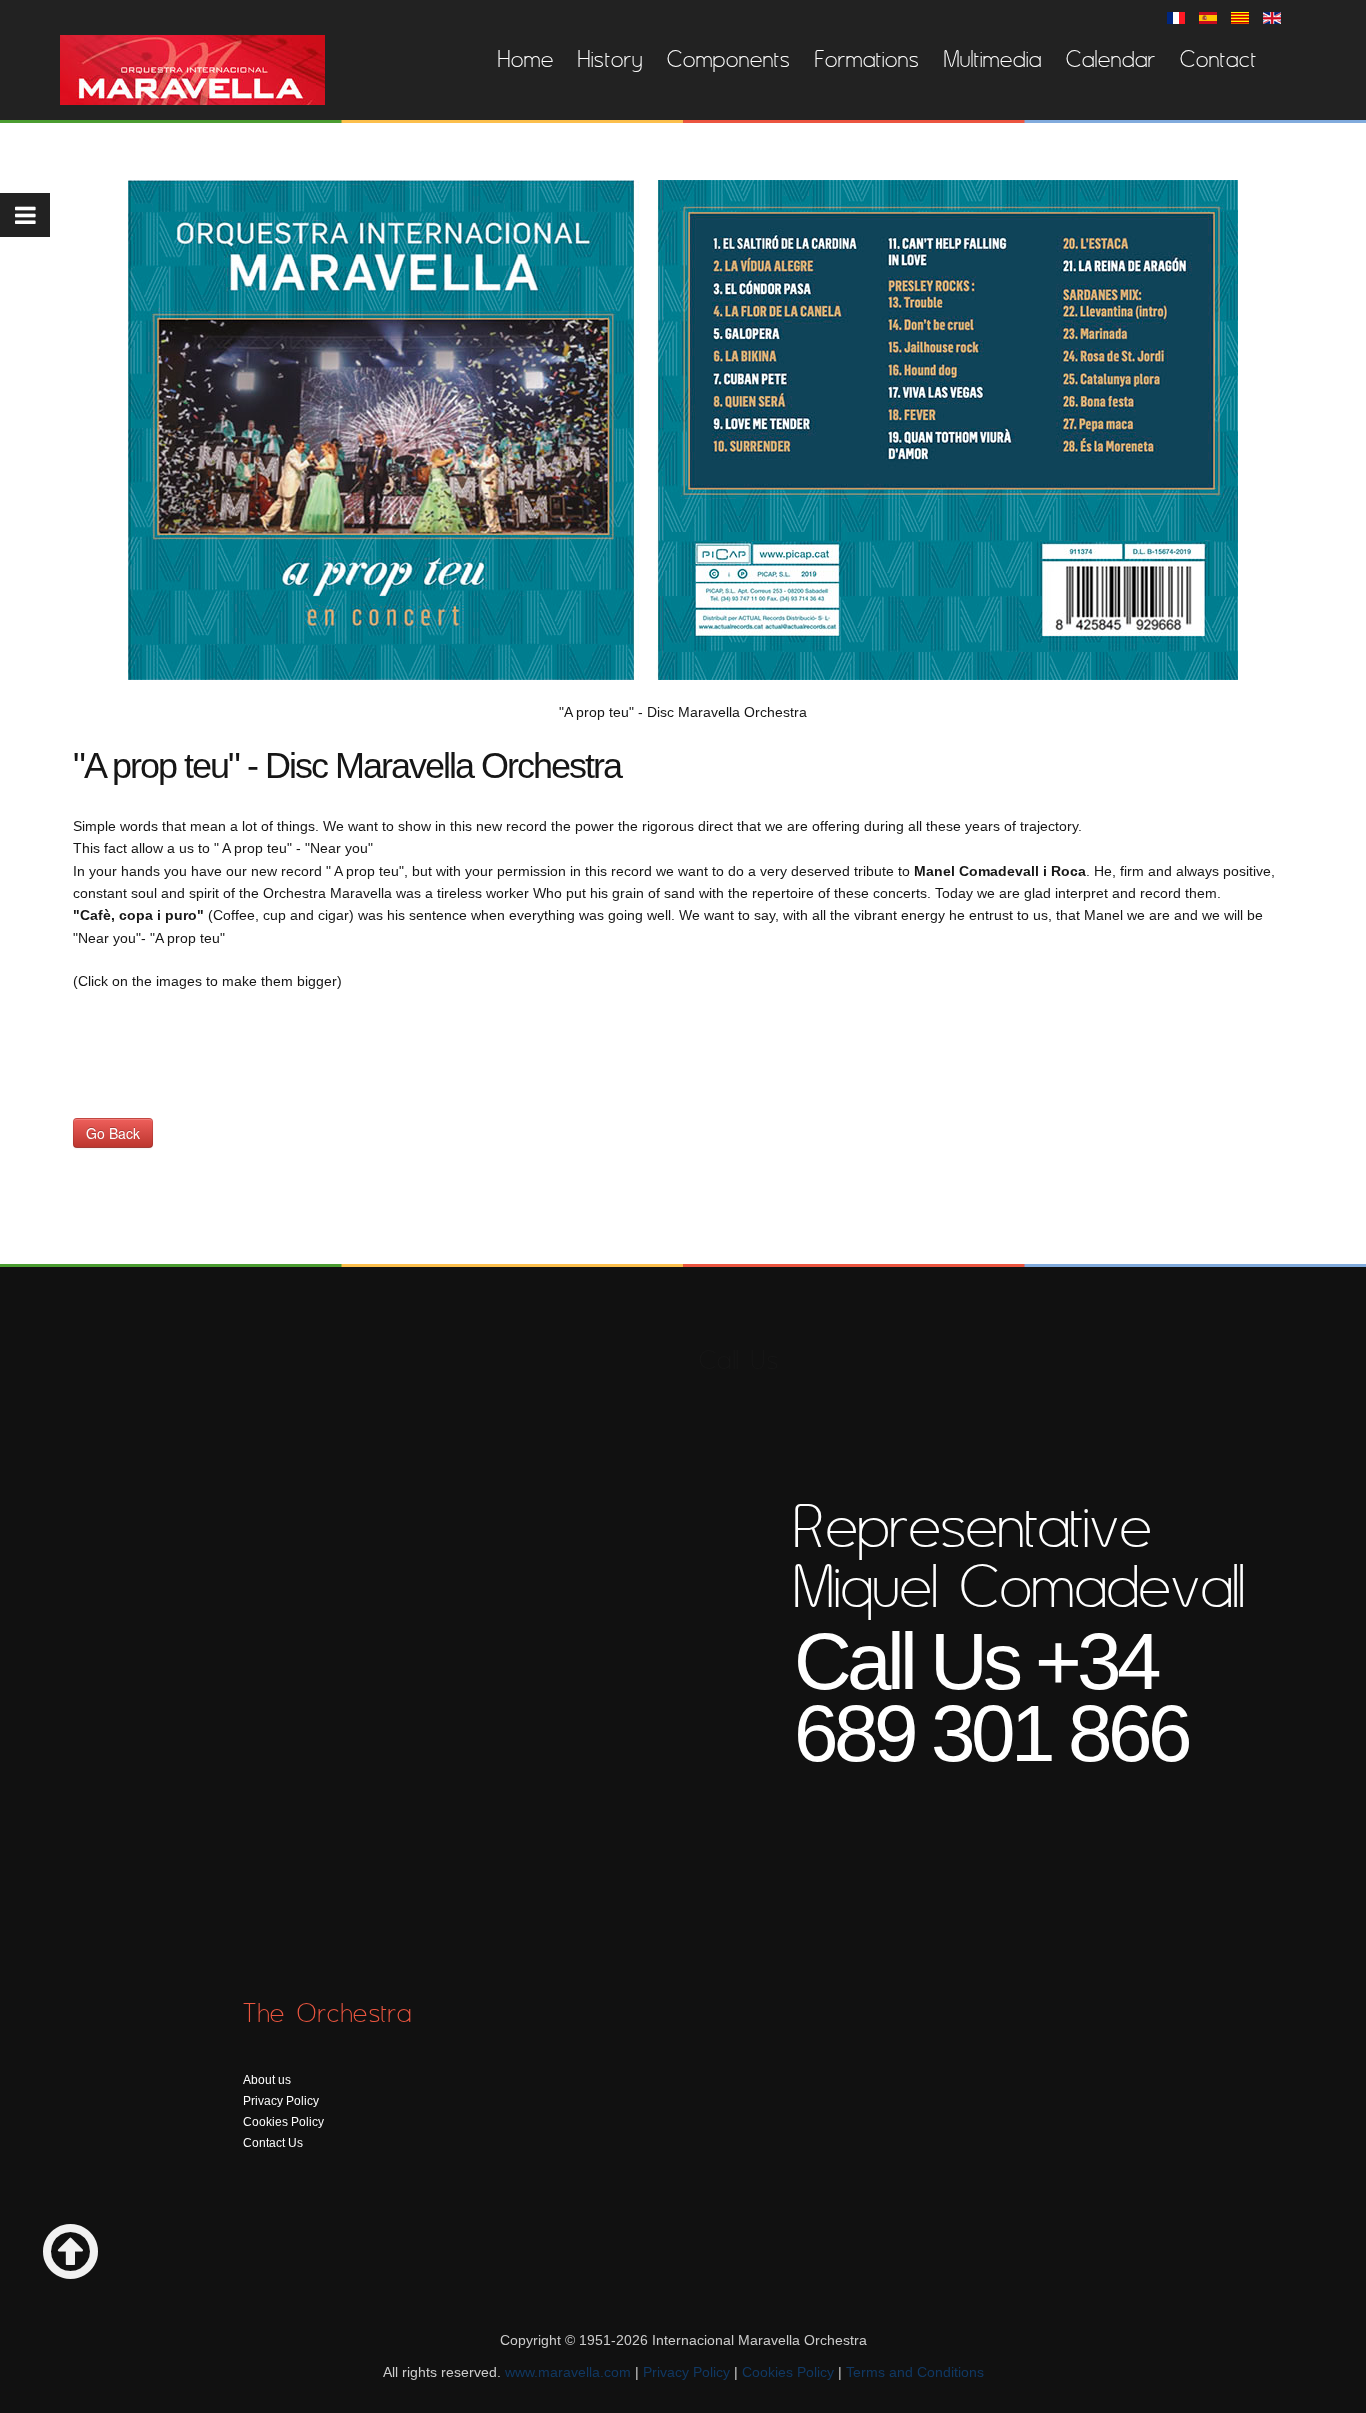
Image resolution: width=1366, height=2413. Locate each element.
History (610, 59)
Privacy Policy (281, 2101)
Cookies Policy (283, 2122)
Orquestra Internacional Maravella (192, 70)
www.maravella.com (568, 2372)
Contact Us (273, 2143)
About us (267, 2080)
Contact (1218, 59)
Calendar (1111, 59)
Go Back (113, 1133)
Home (526, 59)
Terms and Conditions (915, 2372)
